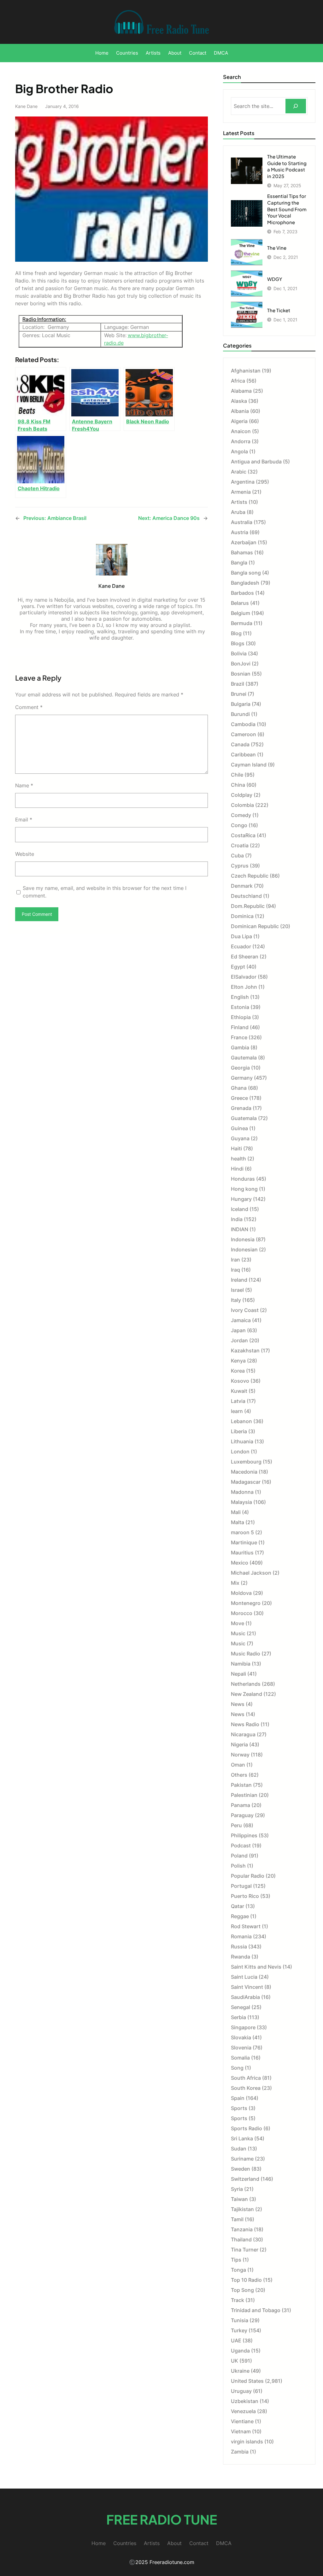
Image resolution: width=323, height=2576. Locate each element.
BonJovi (241, 664)
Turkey (239, 2330)
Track (238, 2300)
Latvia (238, 1401)
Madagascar (246, 1482)
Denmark (242, 886)
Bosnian (241, 674)
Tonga (238, 2270)
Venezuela (243, 2411)
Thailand (241, 2239)
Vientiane (242, 2421)
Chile (237, 775)
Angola (239, 451)
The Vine (277, 248)
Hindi (237, 1169)
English (240, 997)
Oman (238, 1765)
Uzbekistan (245, 2401)
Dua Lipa (241, 936)
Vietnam (241, 2431)
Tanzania (242, 2229)
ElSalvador (244, 977)
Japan (238, 1330)
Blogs (238, 643)
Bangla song (246, 573)
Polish (238, 1866)
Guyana (240, 1138)
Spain (238, 2098)
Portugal (241, 1886)
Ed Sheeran (245, 957)
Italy (236, 1300)
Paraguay (242, 1815)
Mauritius (242, 1553)
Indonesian (244, 1249)
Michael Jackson (251, 1573)
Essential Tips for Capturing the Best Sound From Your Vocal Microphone (287, 209)
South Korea (246, 2088)
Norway (240, 1755)
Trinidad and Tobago (256, 2310)
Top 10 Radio (246, 2280)
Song (237, 2068)
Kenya (238, 1361)
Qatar (238, 1906)
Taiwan (239, 2199)
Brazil (238, 684)
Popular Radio (248, 1876)
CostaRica (243, 835)
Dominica (242, 916)
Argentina (243, 482)
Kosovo (240, 1381)
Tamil (237, 2219)
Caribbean (243, 754)
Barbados (242, 593)
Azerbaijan (244, 542)
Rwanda (241, 1957)
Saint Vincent (247, 1987)
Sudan (239, 2149)
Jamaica (241, 1320)
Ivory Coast (245, 1310)
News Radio (245, 1724)
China (238, 785)
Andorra (241, 441)
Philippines (244, 1835)
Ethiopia (241, 1017)
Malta (238, 1522)
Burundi (240, 714)
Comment (29, 707)
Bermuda (242, 623)
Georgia (240, 1068)
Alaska (239, 401)
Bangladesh (245, 583)
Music (238, 1633)
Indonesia (243, 1239)
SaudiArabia (245, 1997)
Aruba (238, 512)
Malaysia (241, 1502)
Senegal (241, 2007)
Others (239, 1775)
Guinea (239, 1128)
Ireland (239, 1280)
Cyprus (240, 866)
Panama (241, 1805)
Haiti (236, 1148)
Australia (242, 522)
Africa (238, 381)
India (237, 1219)
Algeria (239, 421)
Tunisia (240, 2320)
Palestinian (244, 1795)
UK (235, 2361)
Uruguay (241, 2391)
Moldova (241, 1593)
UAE (236, 2340)
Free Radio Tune (162, 2519)
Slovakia (241, 2037)
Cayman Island (249, 765)
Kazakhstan (245, 1351)
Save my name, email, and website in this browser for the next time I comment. (105, 892)
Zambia (240, 2452)
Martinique (244, 1542)
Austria (240, 532)
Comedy (241, 815)
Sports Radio (247, 2128)
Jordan (239, 1340)
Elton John (244, 987)
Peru (236, 1825)
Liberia (239, 1431)
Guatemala (244, 1118)
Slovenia (241, 2048)
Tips (236, 2260)
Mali (236, 1512)
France (239, 1037)
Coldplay (242, 795)
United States (247, 2381)
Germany (242, 1078)
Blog (236, 633)
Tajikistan (242, 2209)
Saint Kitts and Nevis (256, 1967)
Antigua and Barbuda (256, 462)
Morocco (242, 1613)
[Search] (296, 106)
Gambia (240, 1047)
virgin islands (247, 2442)
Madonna (242, 1492)
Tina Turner (245, 2250)
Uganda (240, 2351)
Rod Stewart (246, 1926)
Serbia (238, 2017)
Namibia (241, 1664)
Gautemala (244, 1058)
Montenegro (246, 1603)
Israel (237, 1290)
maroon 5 (242, 1532)
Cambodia (243, 724)
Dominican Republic (255, 926)
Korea (238, 1371)
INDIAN (240, 1229)
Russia (239, 1947)
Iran (235, 1260)
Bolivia (239, 653)
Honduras (243, 1179)
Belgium (241, 613)
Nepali (238, 1674)
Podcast (241, 1846)
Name (24, 785)
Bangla (239, 563)
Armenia (241, 492)
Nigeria (239, 1744)
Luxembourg (246, 1462)
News (238, 1704)
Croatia (240, 845)
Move (238, 1623)
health (238, 1159)
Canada (240, 744)
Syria (237, 2189)
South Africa (246, 2078)
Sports (239, 2108)
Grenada (241, 1108)
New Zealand (247, 1694)
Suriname (242, 2159)
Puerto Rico (245, 1896)
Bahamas (242, 552)
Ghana (239, 1088)
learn (237, 1411)
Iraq (235, 1270)
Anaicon (241, 431)
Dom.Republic (248, 906)
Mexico (240, 1563)
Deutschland (246, 896)
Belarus (240, 603)
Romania (241, 1936)
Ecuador (241, 946)
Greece (239, 1098)
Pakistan (241, 1785)
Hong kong (244, 1189)
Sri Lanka (242, 2138)
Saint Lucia (244, 1977)
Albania (240, 411)
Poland (239, 1856)
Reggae (240, 1916)
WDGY (275, 279)
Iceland (240, 1209)
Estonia (240, 1007)
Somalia (240, 2058)
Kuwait (239, 1391)
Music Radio (246, 1654)
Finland (240, 1027)
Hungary (241, 1199)
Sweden (241, 2169)
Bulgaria (241, 704)
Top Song (242, 2290)
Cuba (237, 856)
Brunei (239, 694)
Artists (239, 502)
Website (25, 854)
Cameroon (244, 734)
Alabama (241, 391)
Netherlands (246, 1684)
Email (24, 820)
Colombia (242, 805)
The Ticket (279, 310)
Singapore (243, 2027)
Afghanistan (246, 371)
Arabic (239, 472)
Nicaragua (243, 1734)
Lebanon (241, 1421)
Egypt (238, 967)
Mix (235, 1583)
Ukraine (240, 2371)
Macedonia (244, 1472)
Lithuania (242, 1441)
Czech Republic (250, 876)
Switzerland (245, 2179)
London (240, 1452)
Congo (239, 825)
